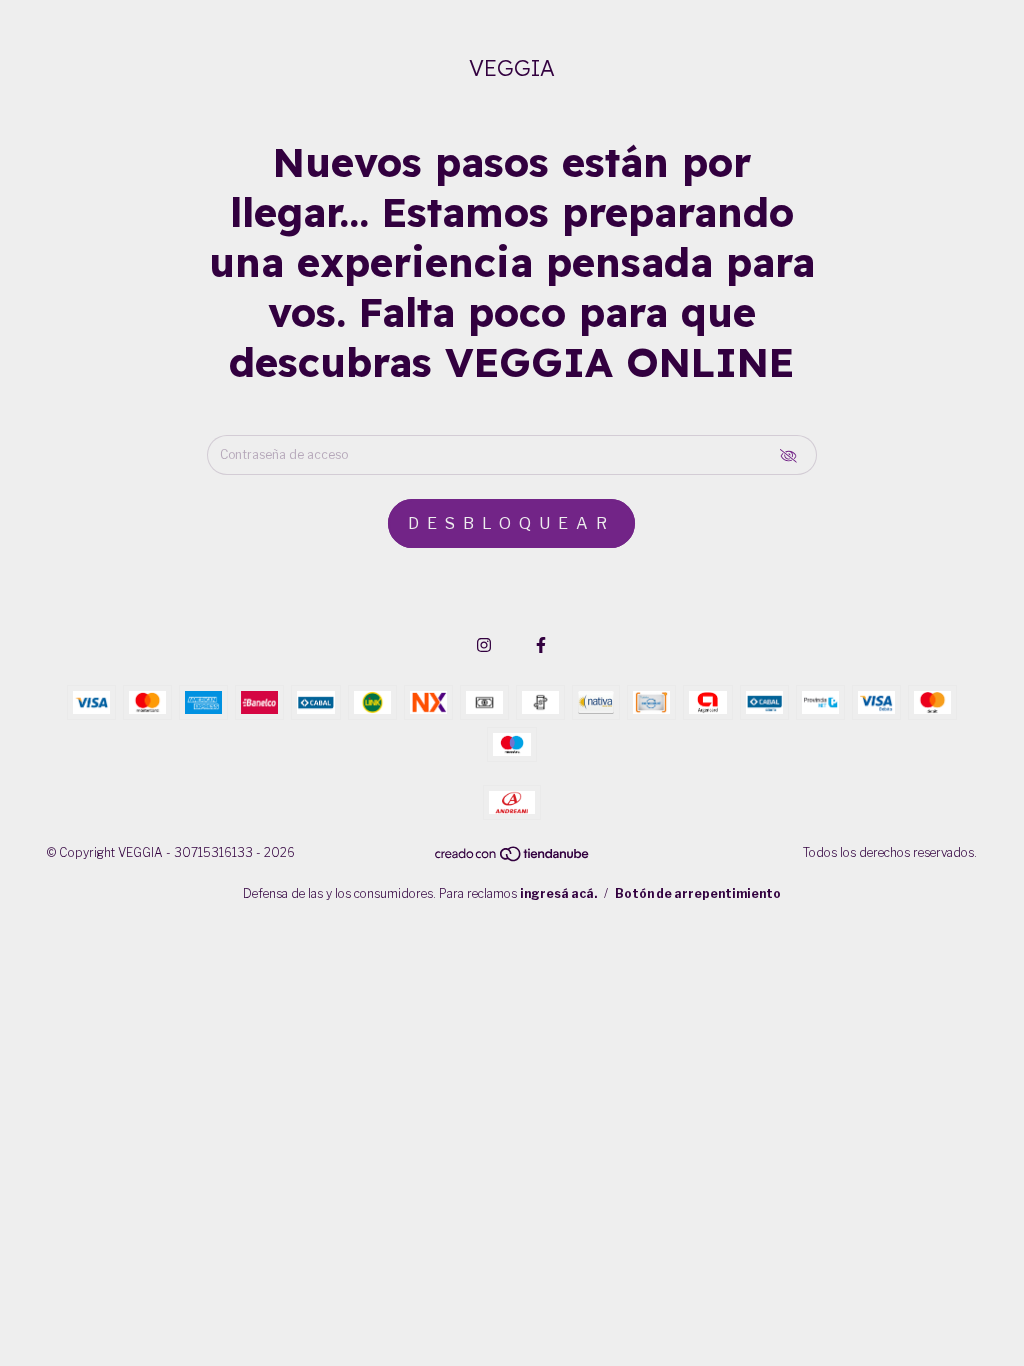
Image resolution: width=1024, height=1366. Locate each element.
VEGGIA (512, 68)
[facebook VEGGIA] (541, 645)
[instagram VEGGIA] (484, 645)
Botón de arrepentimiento (698, 893)
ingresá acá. (558, 893)
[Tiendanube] (513, 858)
